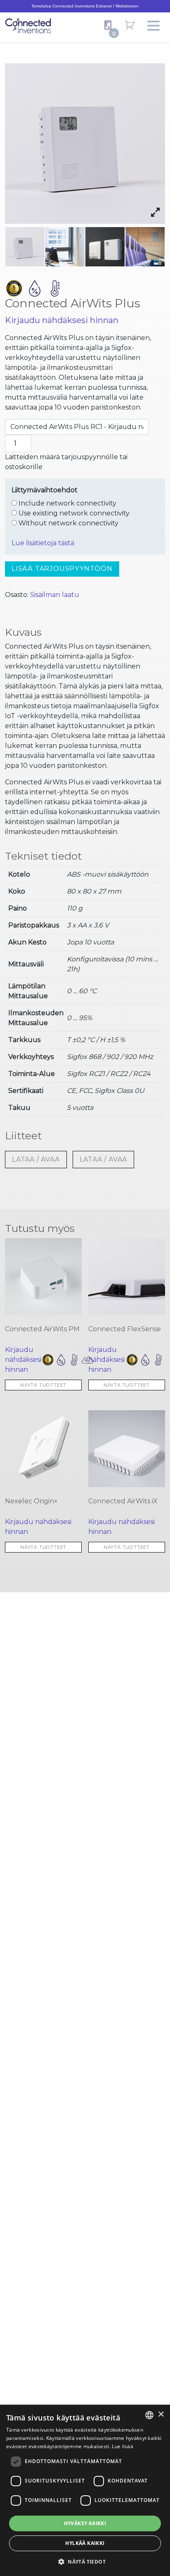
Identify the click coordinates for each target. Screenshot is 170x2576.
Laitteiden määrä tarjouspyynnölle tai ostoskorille (66, 462)
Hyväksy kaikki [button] (85, 2523)
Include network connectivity (67, 503)
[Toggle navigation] (153, 26)
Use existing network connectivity (73, 513)
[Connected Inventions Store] (28, 25)
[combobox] (149, 2415)
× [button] (161, 2414)
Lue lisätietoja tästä (43, 543)
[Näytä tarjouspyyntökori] (108, 25)
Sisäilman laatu (55, 595)
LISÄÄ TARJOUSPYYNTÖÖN (62, 569)
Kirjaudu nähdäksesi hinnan (62, 320)
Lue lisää (123, 2446)
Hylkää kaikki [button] (85, 2543)
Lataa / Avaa (36, 1159)
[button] (85, 2562)
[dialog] (85, 2490)
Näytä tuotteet (43, 1385)
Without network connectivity (68, 523)
